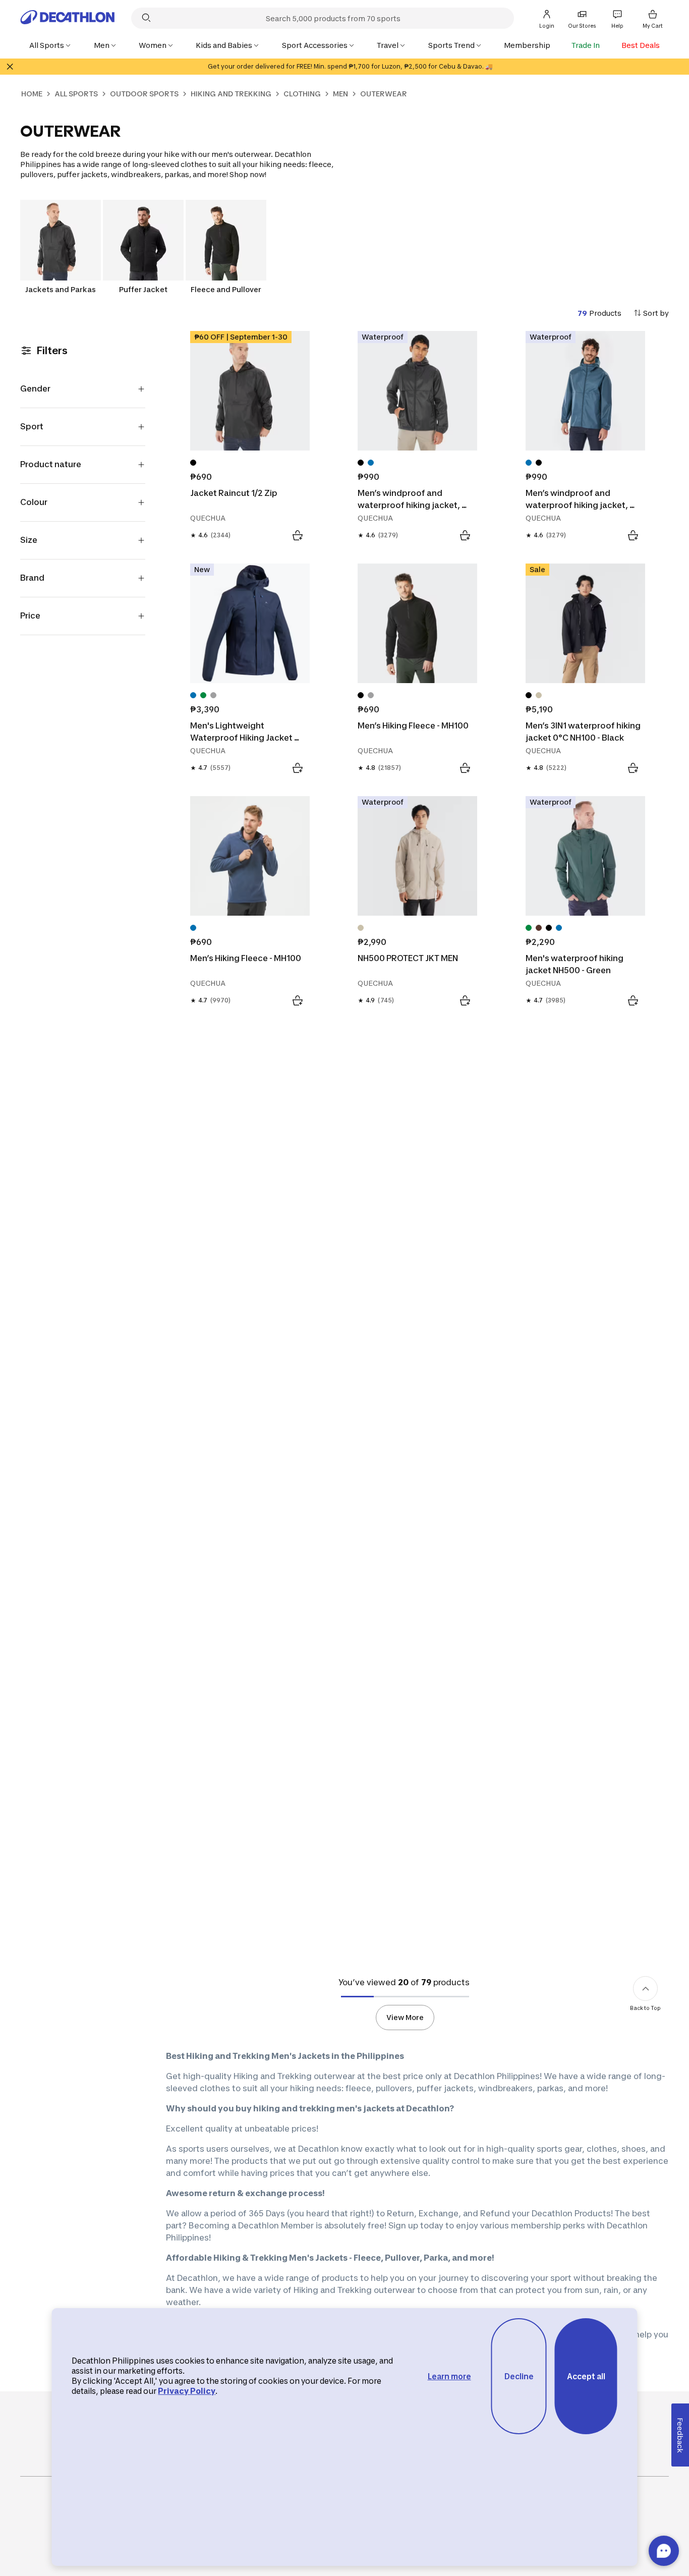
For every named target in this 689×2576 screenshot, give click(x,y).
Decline (519, 2376)
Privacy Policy (187, 2391)
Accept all (586, 2376)
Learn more (449, 2376)
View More (405, 2017)
